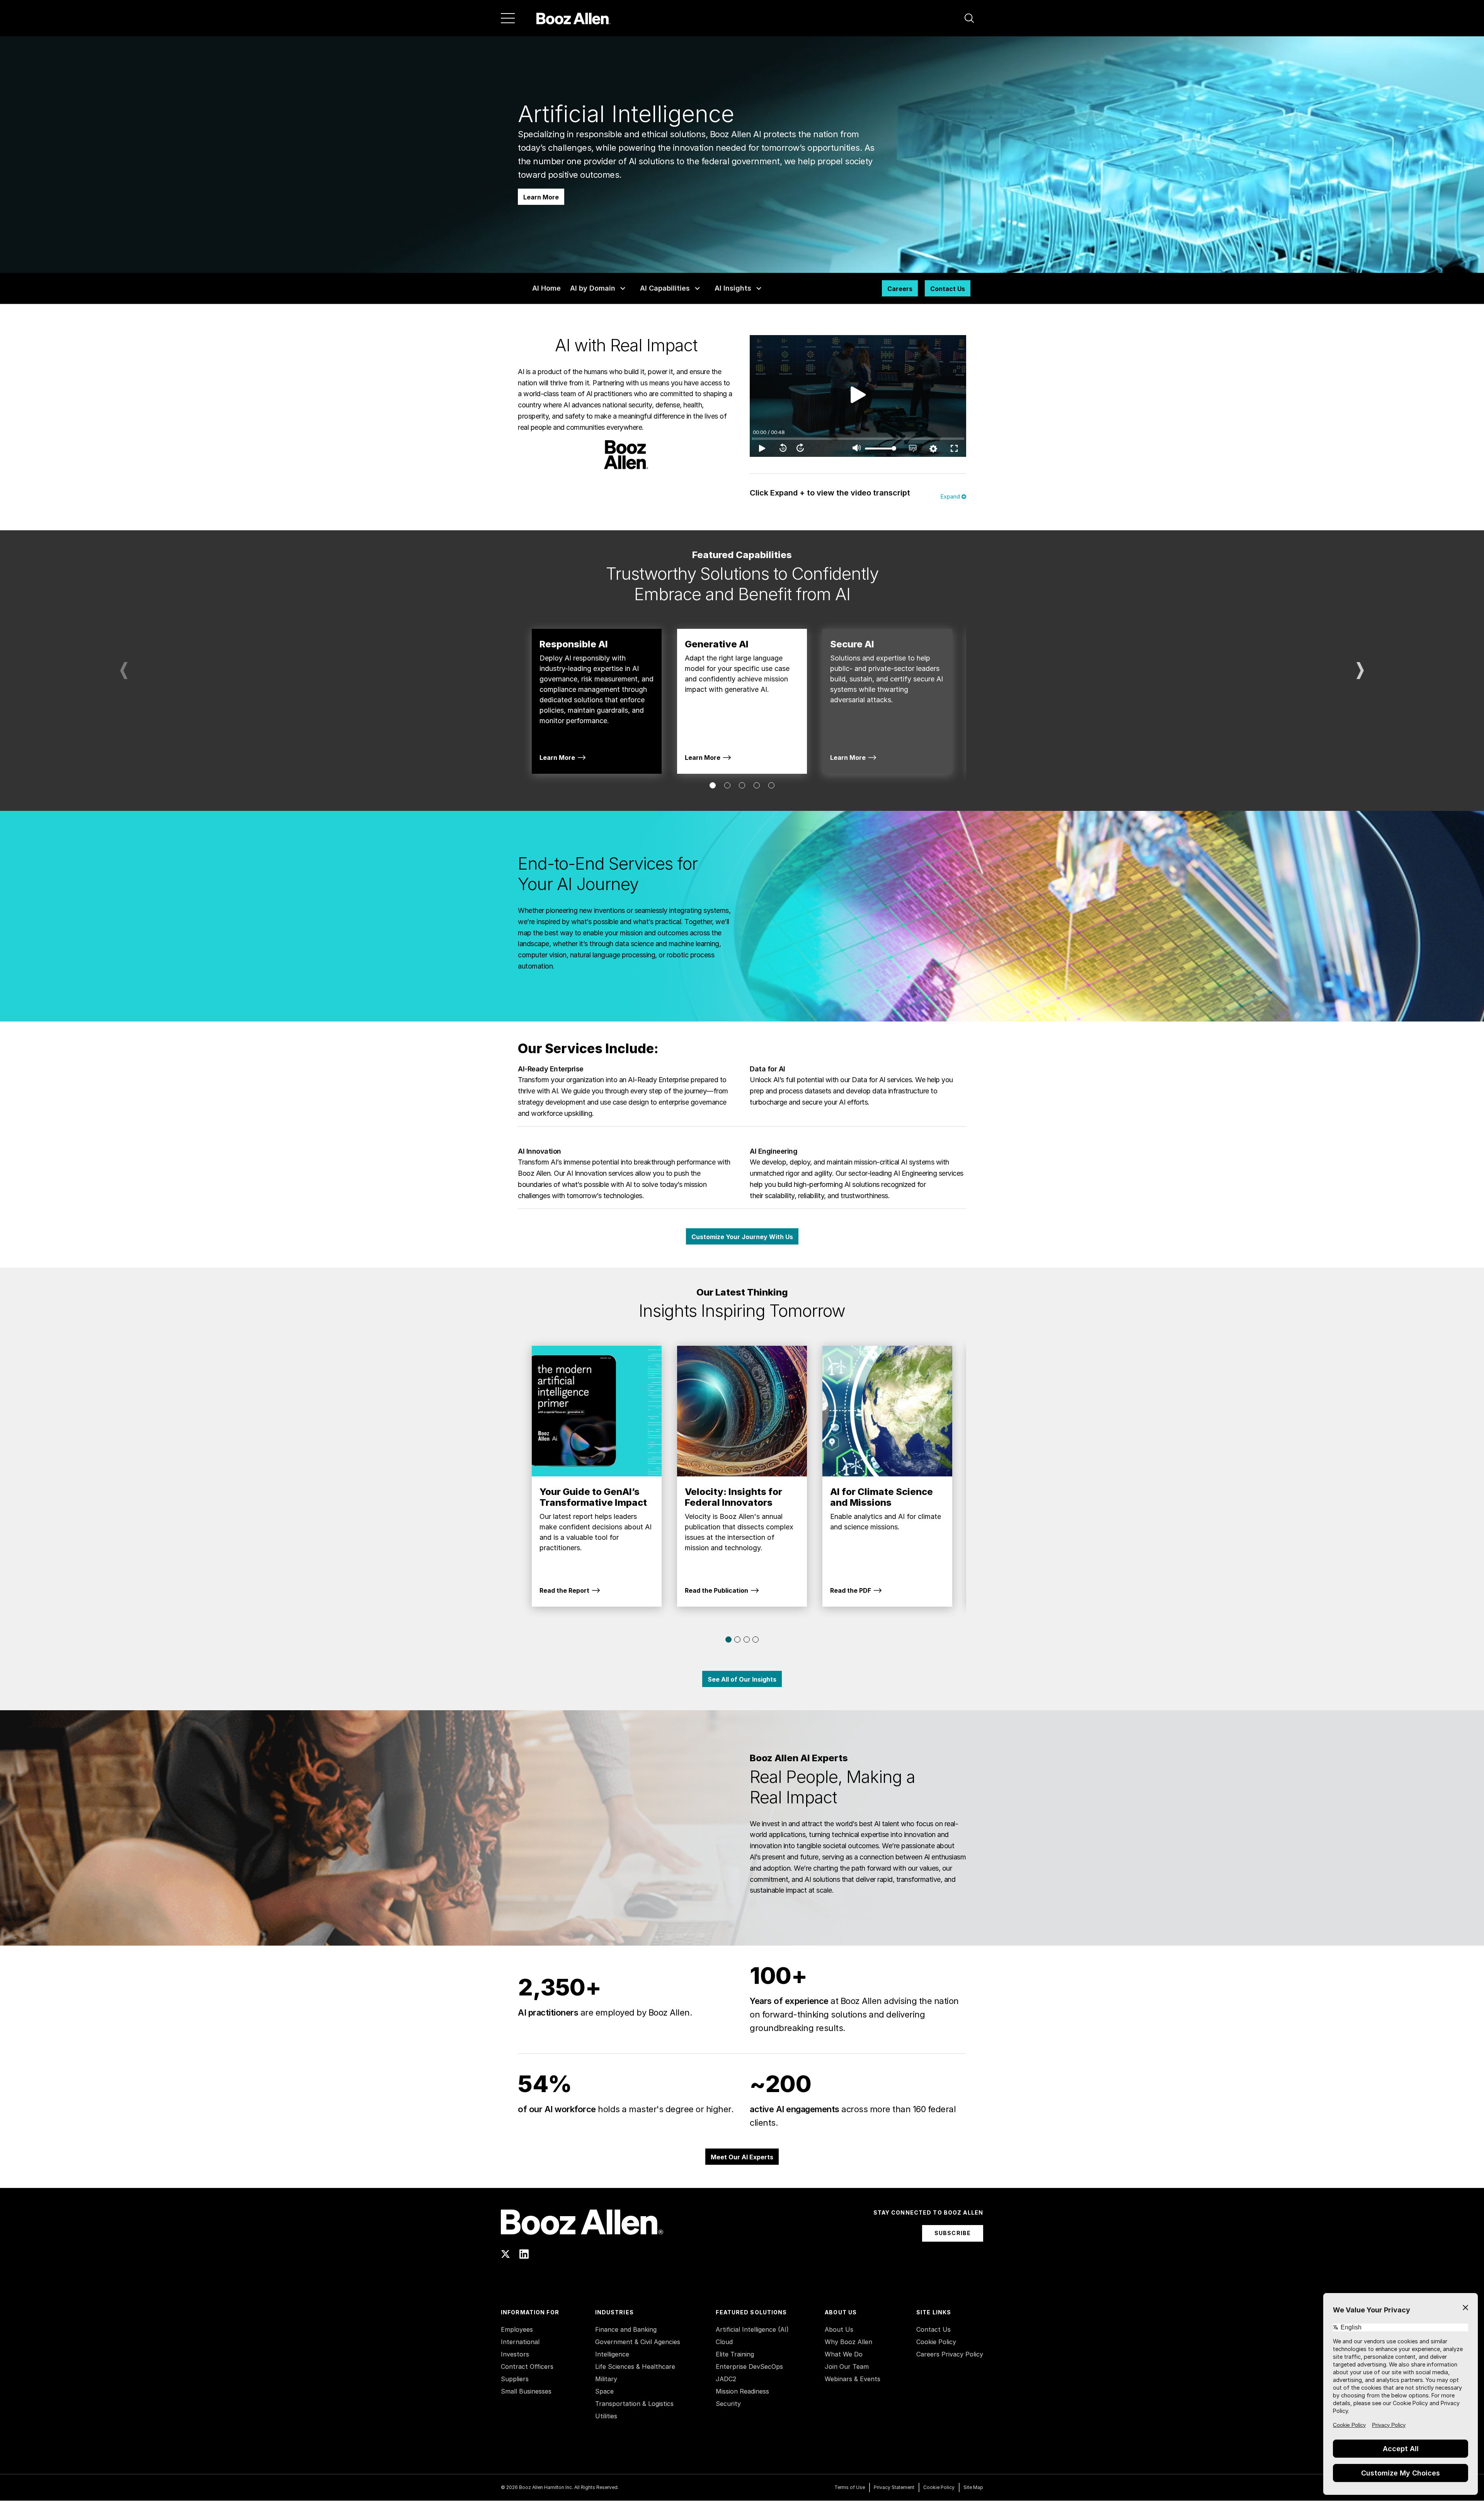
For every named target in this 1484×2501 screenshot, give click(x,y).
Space (604, 2391)
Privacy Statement (894, 2487)
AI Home (546, 288)
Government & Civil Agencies (638, 2342)
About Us (839, 2329)
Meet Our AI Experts (742, 2157)
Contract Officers (527, 2367)
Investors (515, 2354)
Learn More (541, 197)
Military (606, 2379)
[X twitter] (505, 2254)
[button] (969, 18)
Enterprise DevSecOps (749, 2367)
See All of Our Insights (742, 1679)
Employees (517, 2329)
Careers (900, 289)
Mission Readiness (742, 2391)
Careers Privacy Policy (950, 2354)
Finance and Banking (626, 2329)
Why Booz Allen (848, 2342)
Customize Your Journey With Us (742, 1237)
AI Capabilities (665, 288)
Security (728, 2404)
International (520, 2342)
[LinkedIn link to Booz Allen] (524, 2254)
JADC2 (726, 2379)
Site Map (973, 2487)
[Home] (573, 18)
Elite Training (735, 2354)
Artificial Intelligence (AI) (752, 2329)
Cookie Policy (936, 2342)
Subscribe (953, 2233)
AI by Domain (593, 288)
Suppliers (515, 2379)
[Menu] (508, 18)
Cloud (724, 2342)
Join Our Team (847, 2367)
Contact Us (948, 289)
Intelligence (612, 2354)
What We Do (844, 2354)
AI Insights (733, 288)
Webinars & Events (853, 2379)
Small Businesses (526, 2391)
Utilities (606, 2416)
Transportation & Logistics (634, 2404)
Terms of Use (850, 2487)
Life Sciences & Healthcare (635, 2367)
